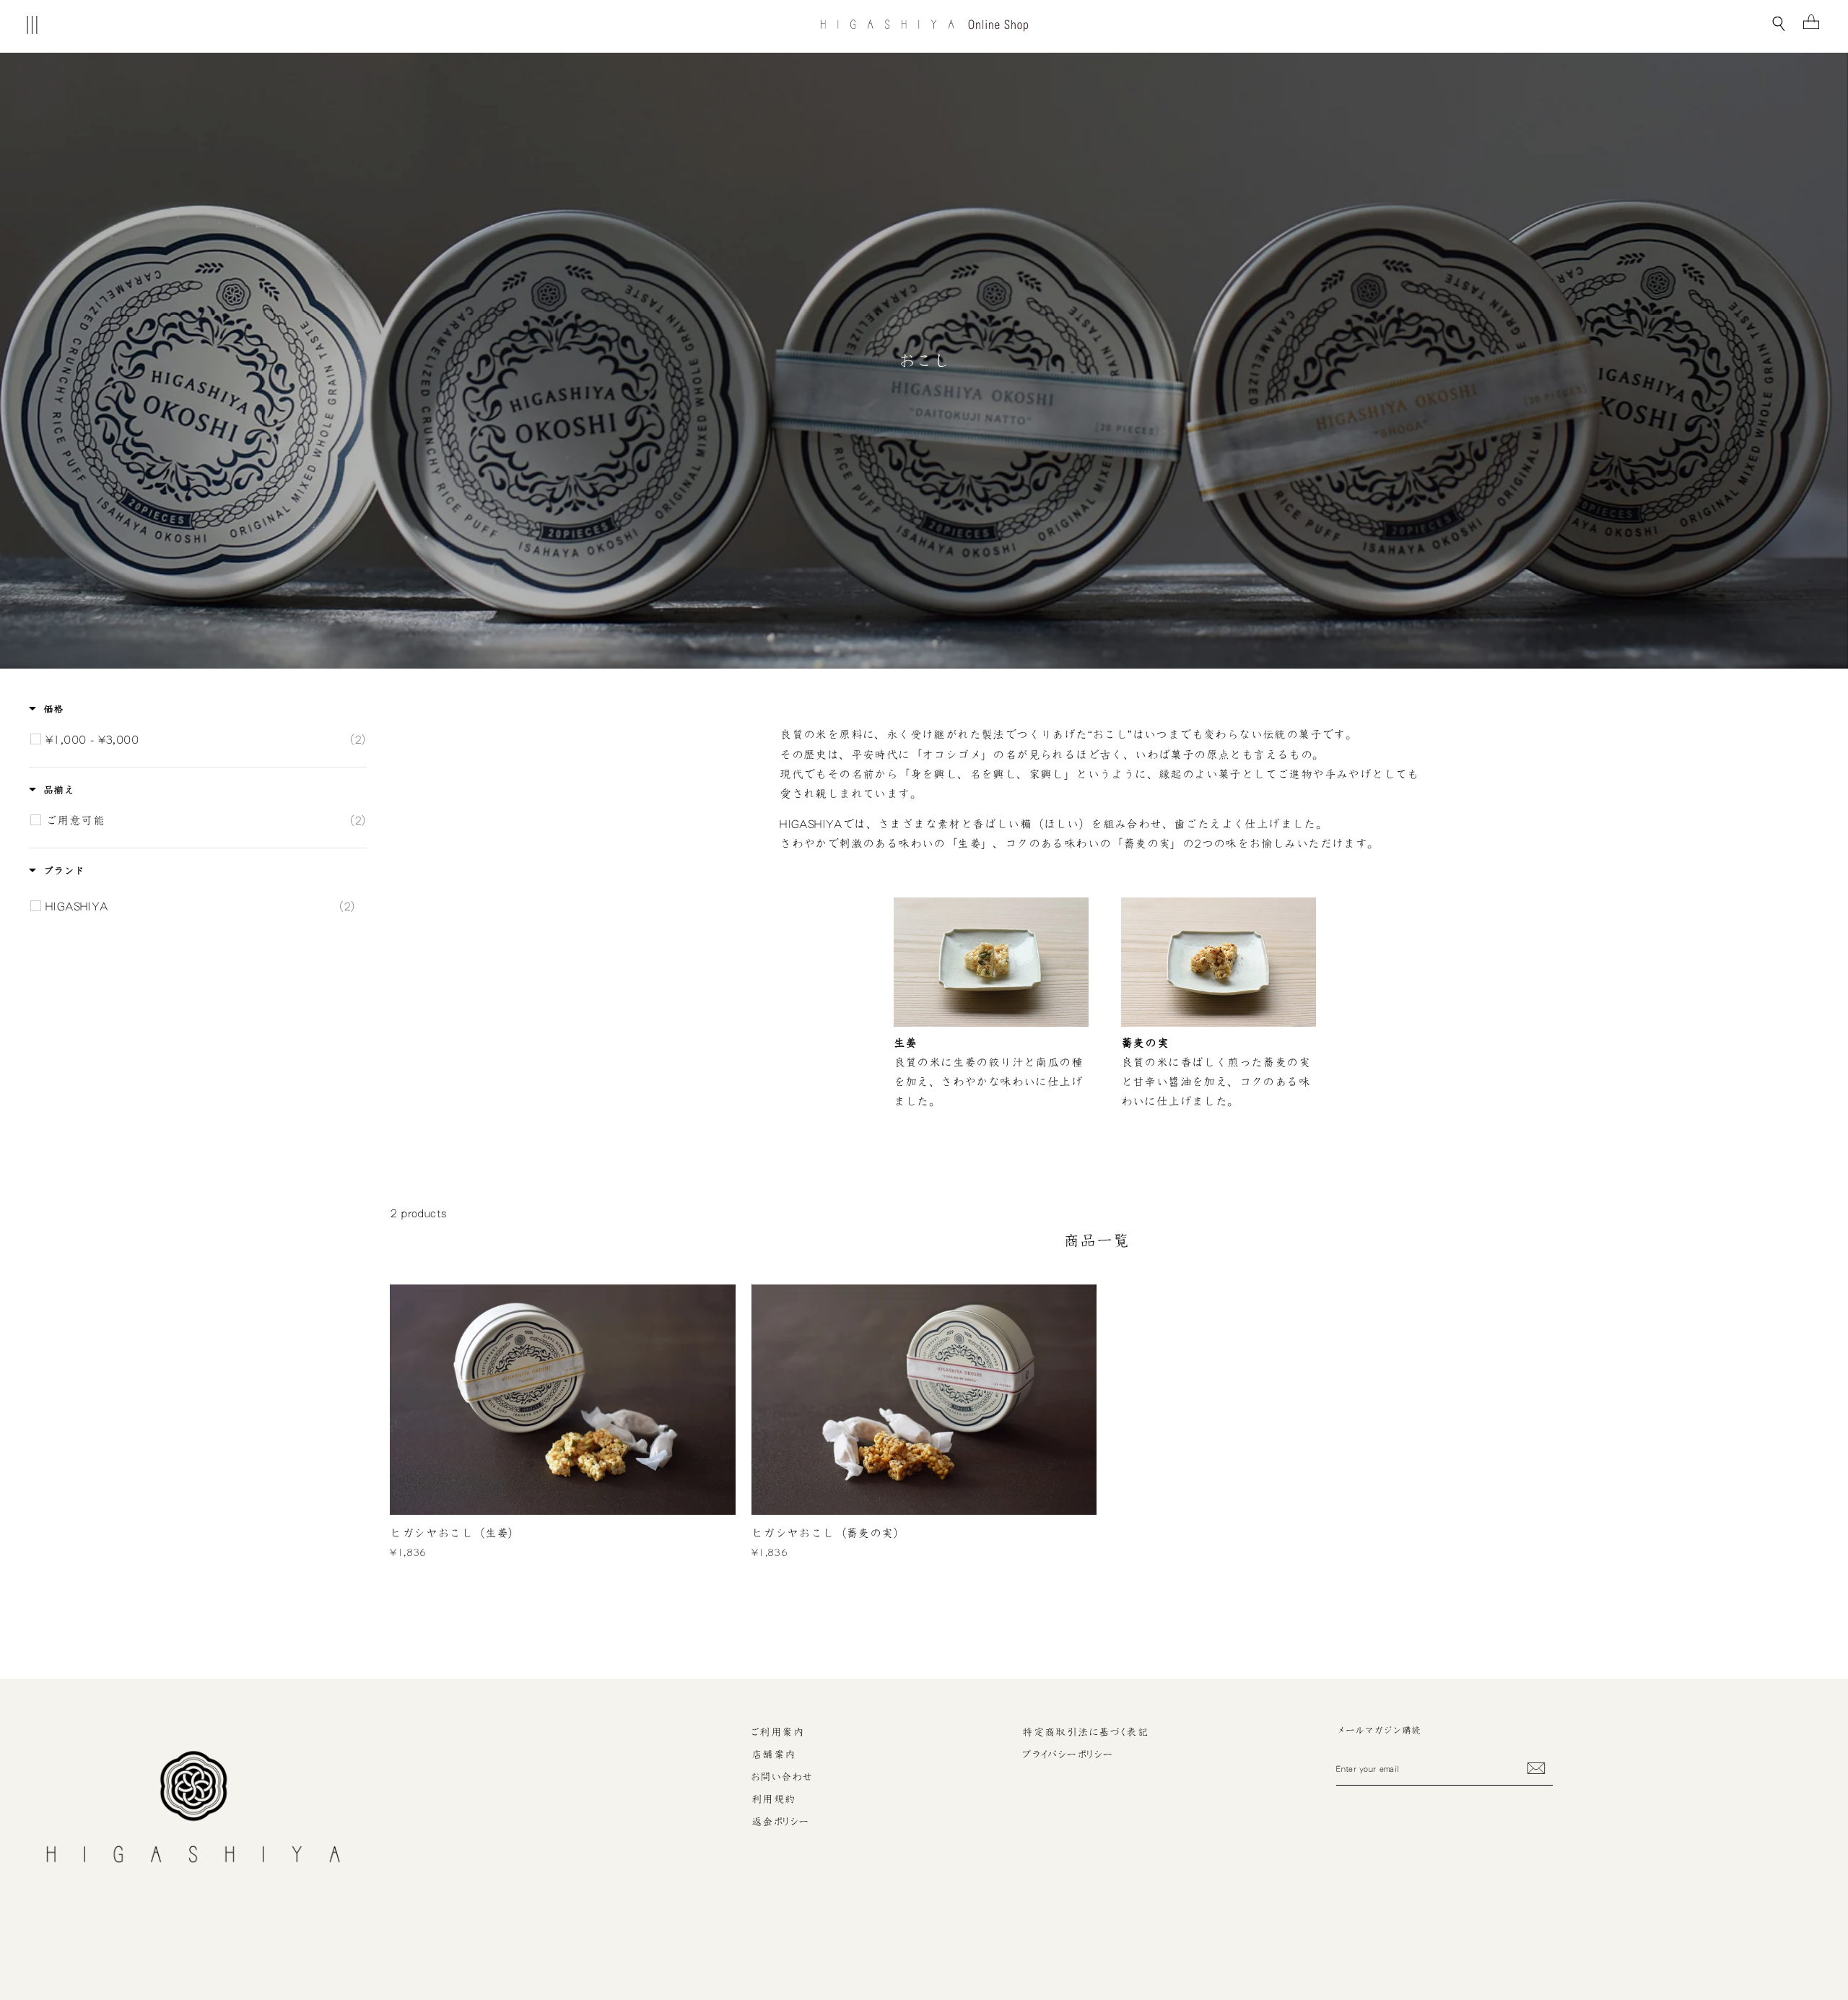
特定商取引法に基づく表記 (1085, 1732)
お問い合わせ (783, 1777)
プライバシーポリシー (1068, 1755)
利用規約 (774, 1799)
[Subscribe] (1536, 1768)
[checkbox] (205, 739)
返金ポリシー (781, 1822)
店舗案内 (774, 1755)
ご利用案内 (778, 1732)
